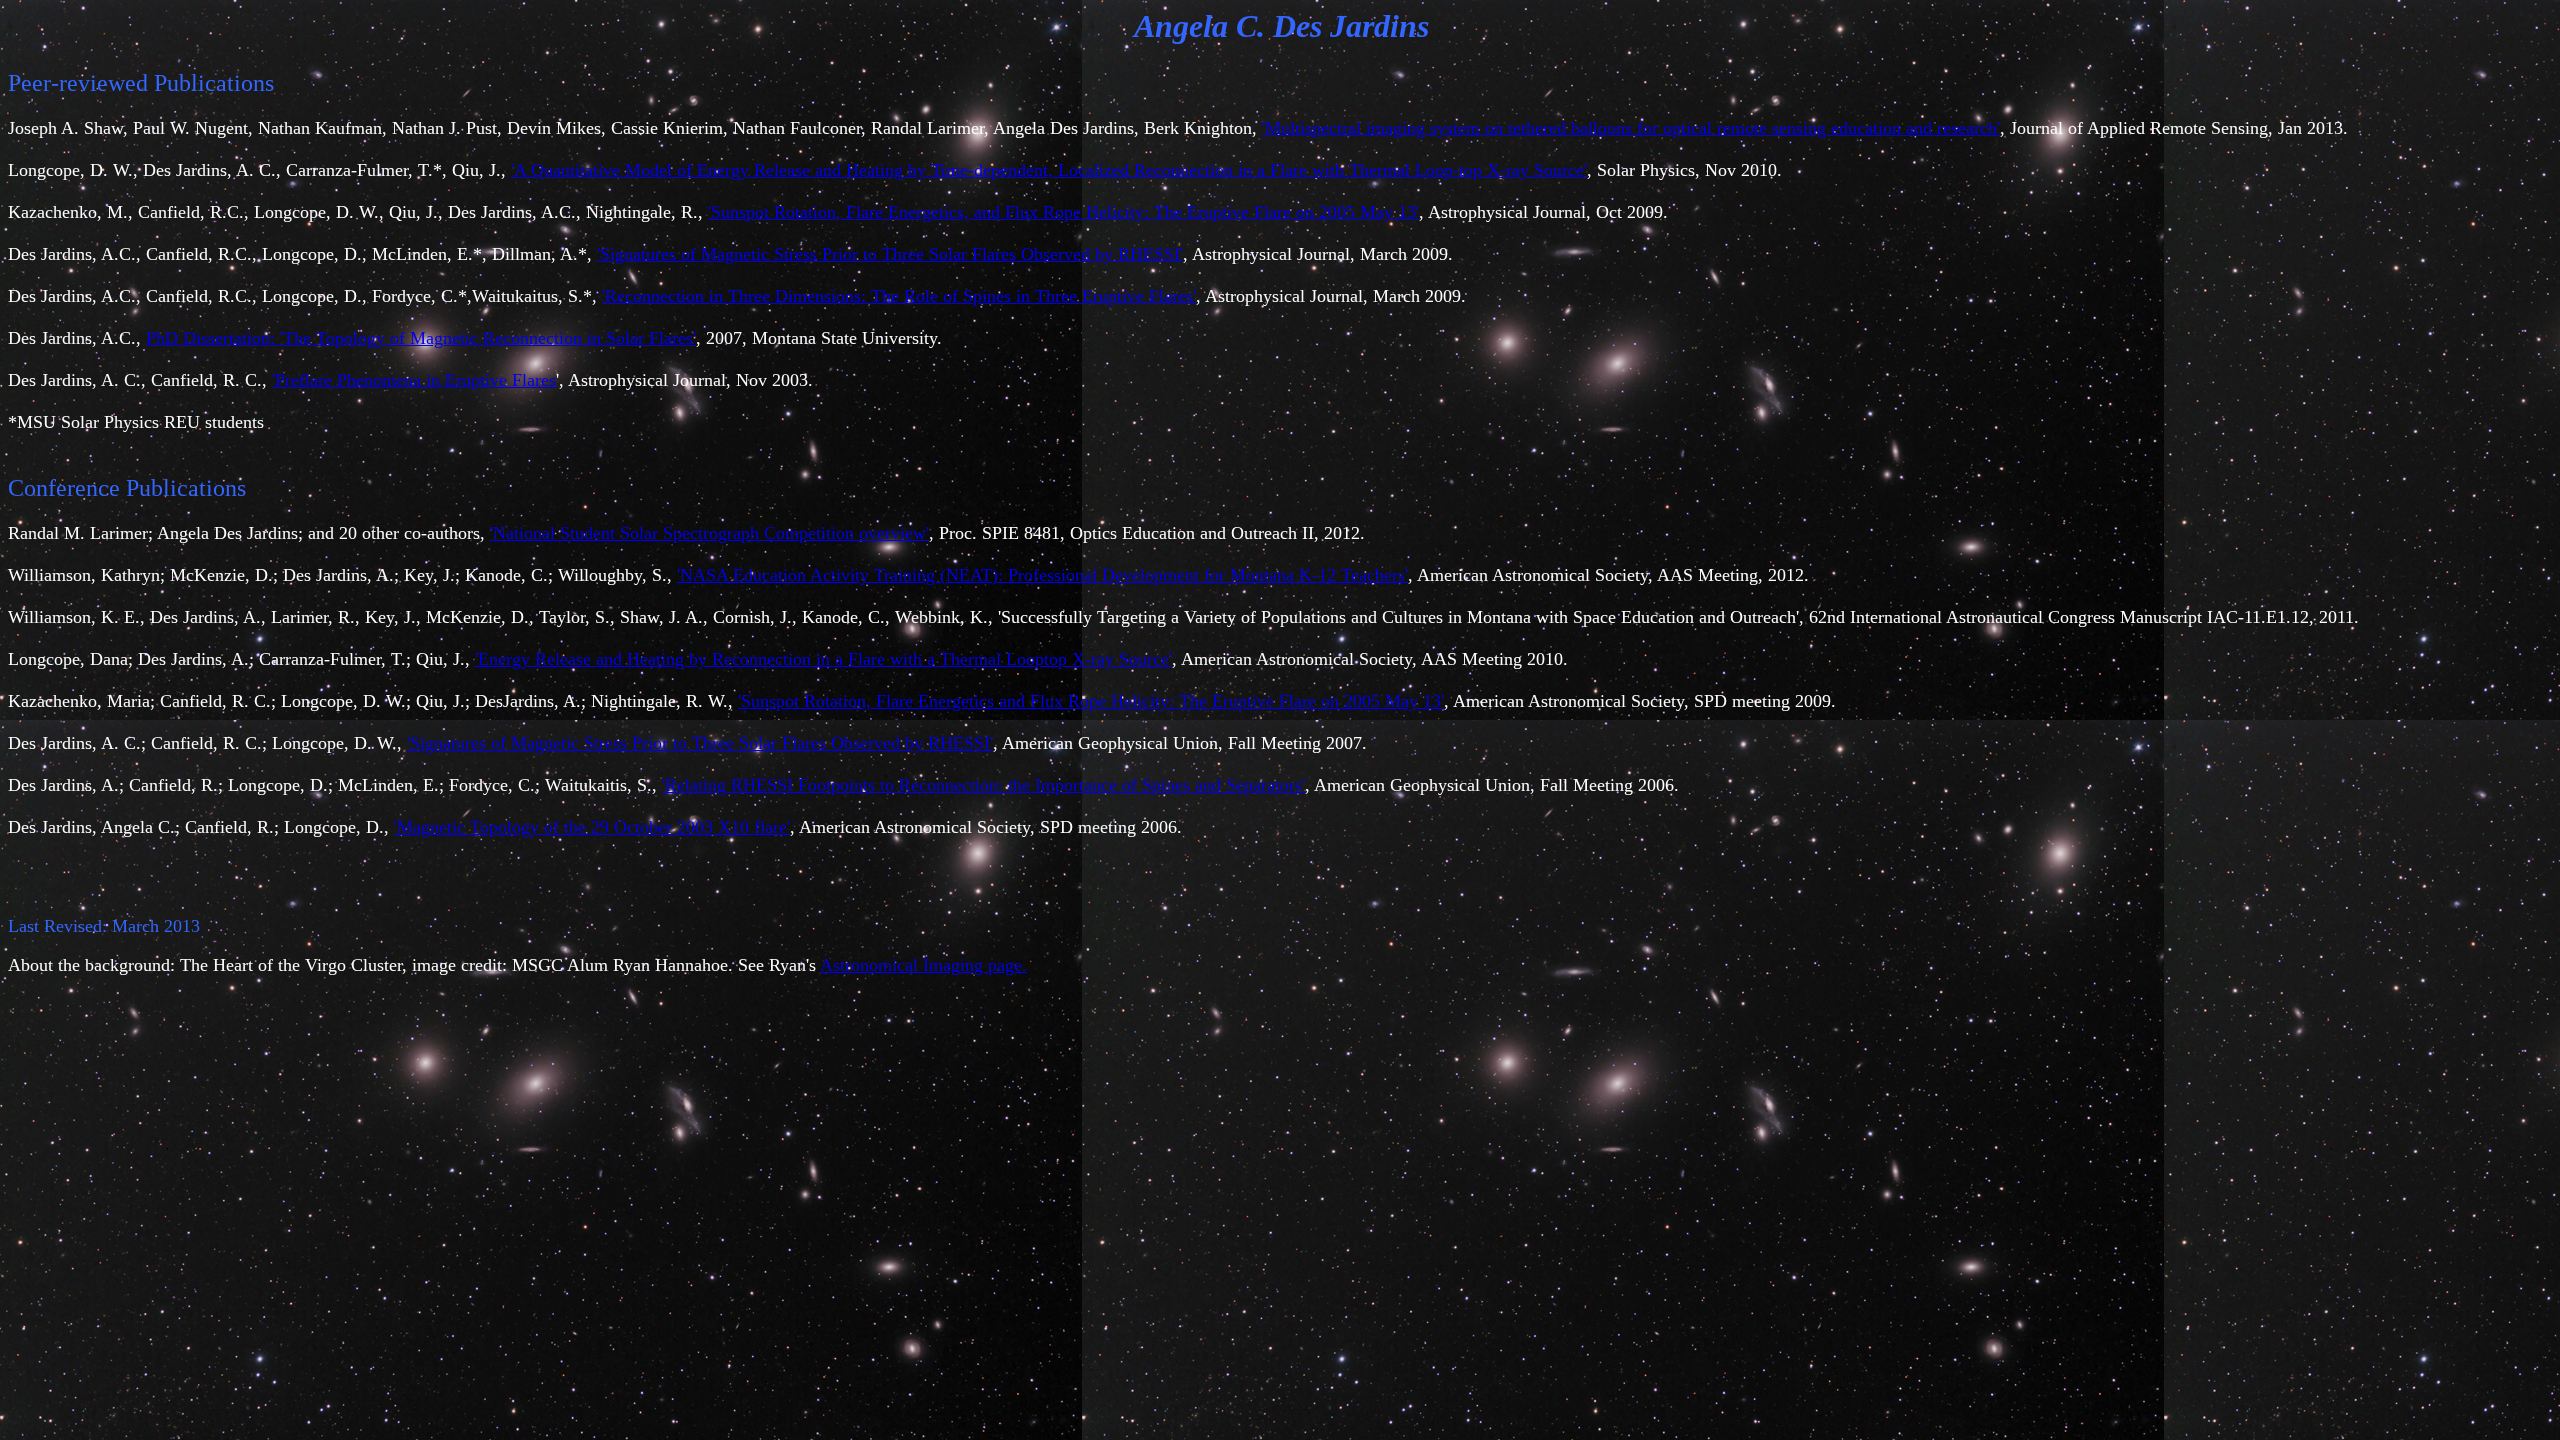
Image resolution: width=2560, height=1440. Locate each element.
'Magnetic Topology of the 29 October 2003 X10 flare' (592, 827)
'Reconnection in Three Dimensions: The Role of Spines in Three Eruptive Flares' (899, 296)
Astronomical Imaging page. (923, 965)
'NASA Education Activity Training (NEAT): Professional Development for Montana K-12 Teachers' (1042, 575)
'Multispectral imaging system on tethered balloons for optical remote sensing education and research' (1631, 128)
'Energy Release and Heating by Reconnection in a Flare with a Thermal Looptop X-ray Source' (823, 659)
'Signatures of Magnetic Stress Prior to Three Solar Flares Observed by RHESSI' (890, 254)
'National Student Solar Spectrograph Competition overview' (709, 533)
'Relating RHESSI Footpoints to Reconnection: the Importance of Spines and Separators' (983, 785)
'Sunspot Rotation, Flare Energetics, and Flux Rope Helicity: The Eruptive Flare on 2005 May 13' (1063, 212)
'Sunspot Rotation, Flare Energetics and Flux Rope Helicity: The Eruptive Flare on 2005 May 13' (1091, 701)
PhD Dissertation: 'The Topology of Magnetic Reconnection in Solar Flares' (421, 338)
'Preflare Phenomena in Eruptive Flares (414, 380)
